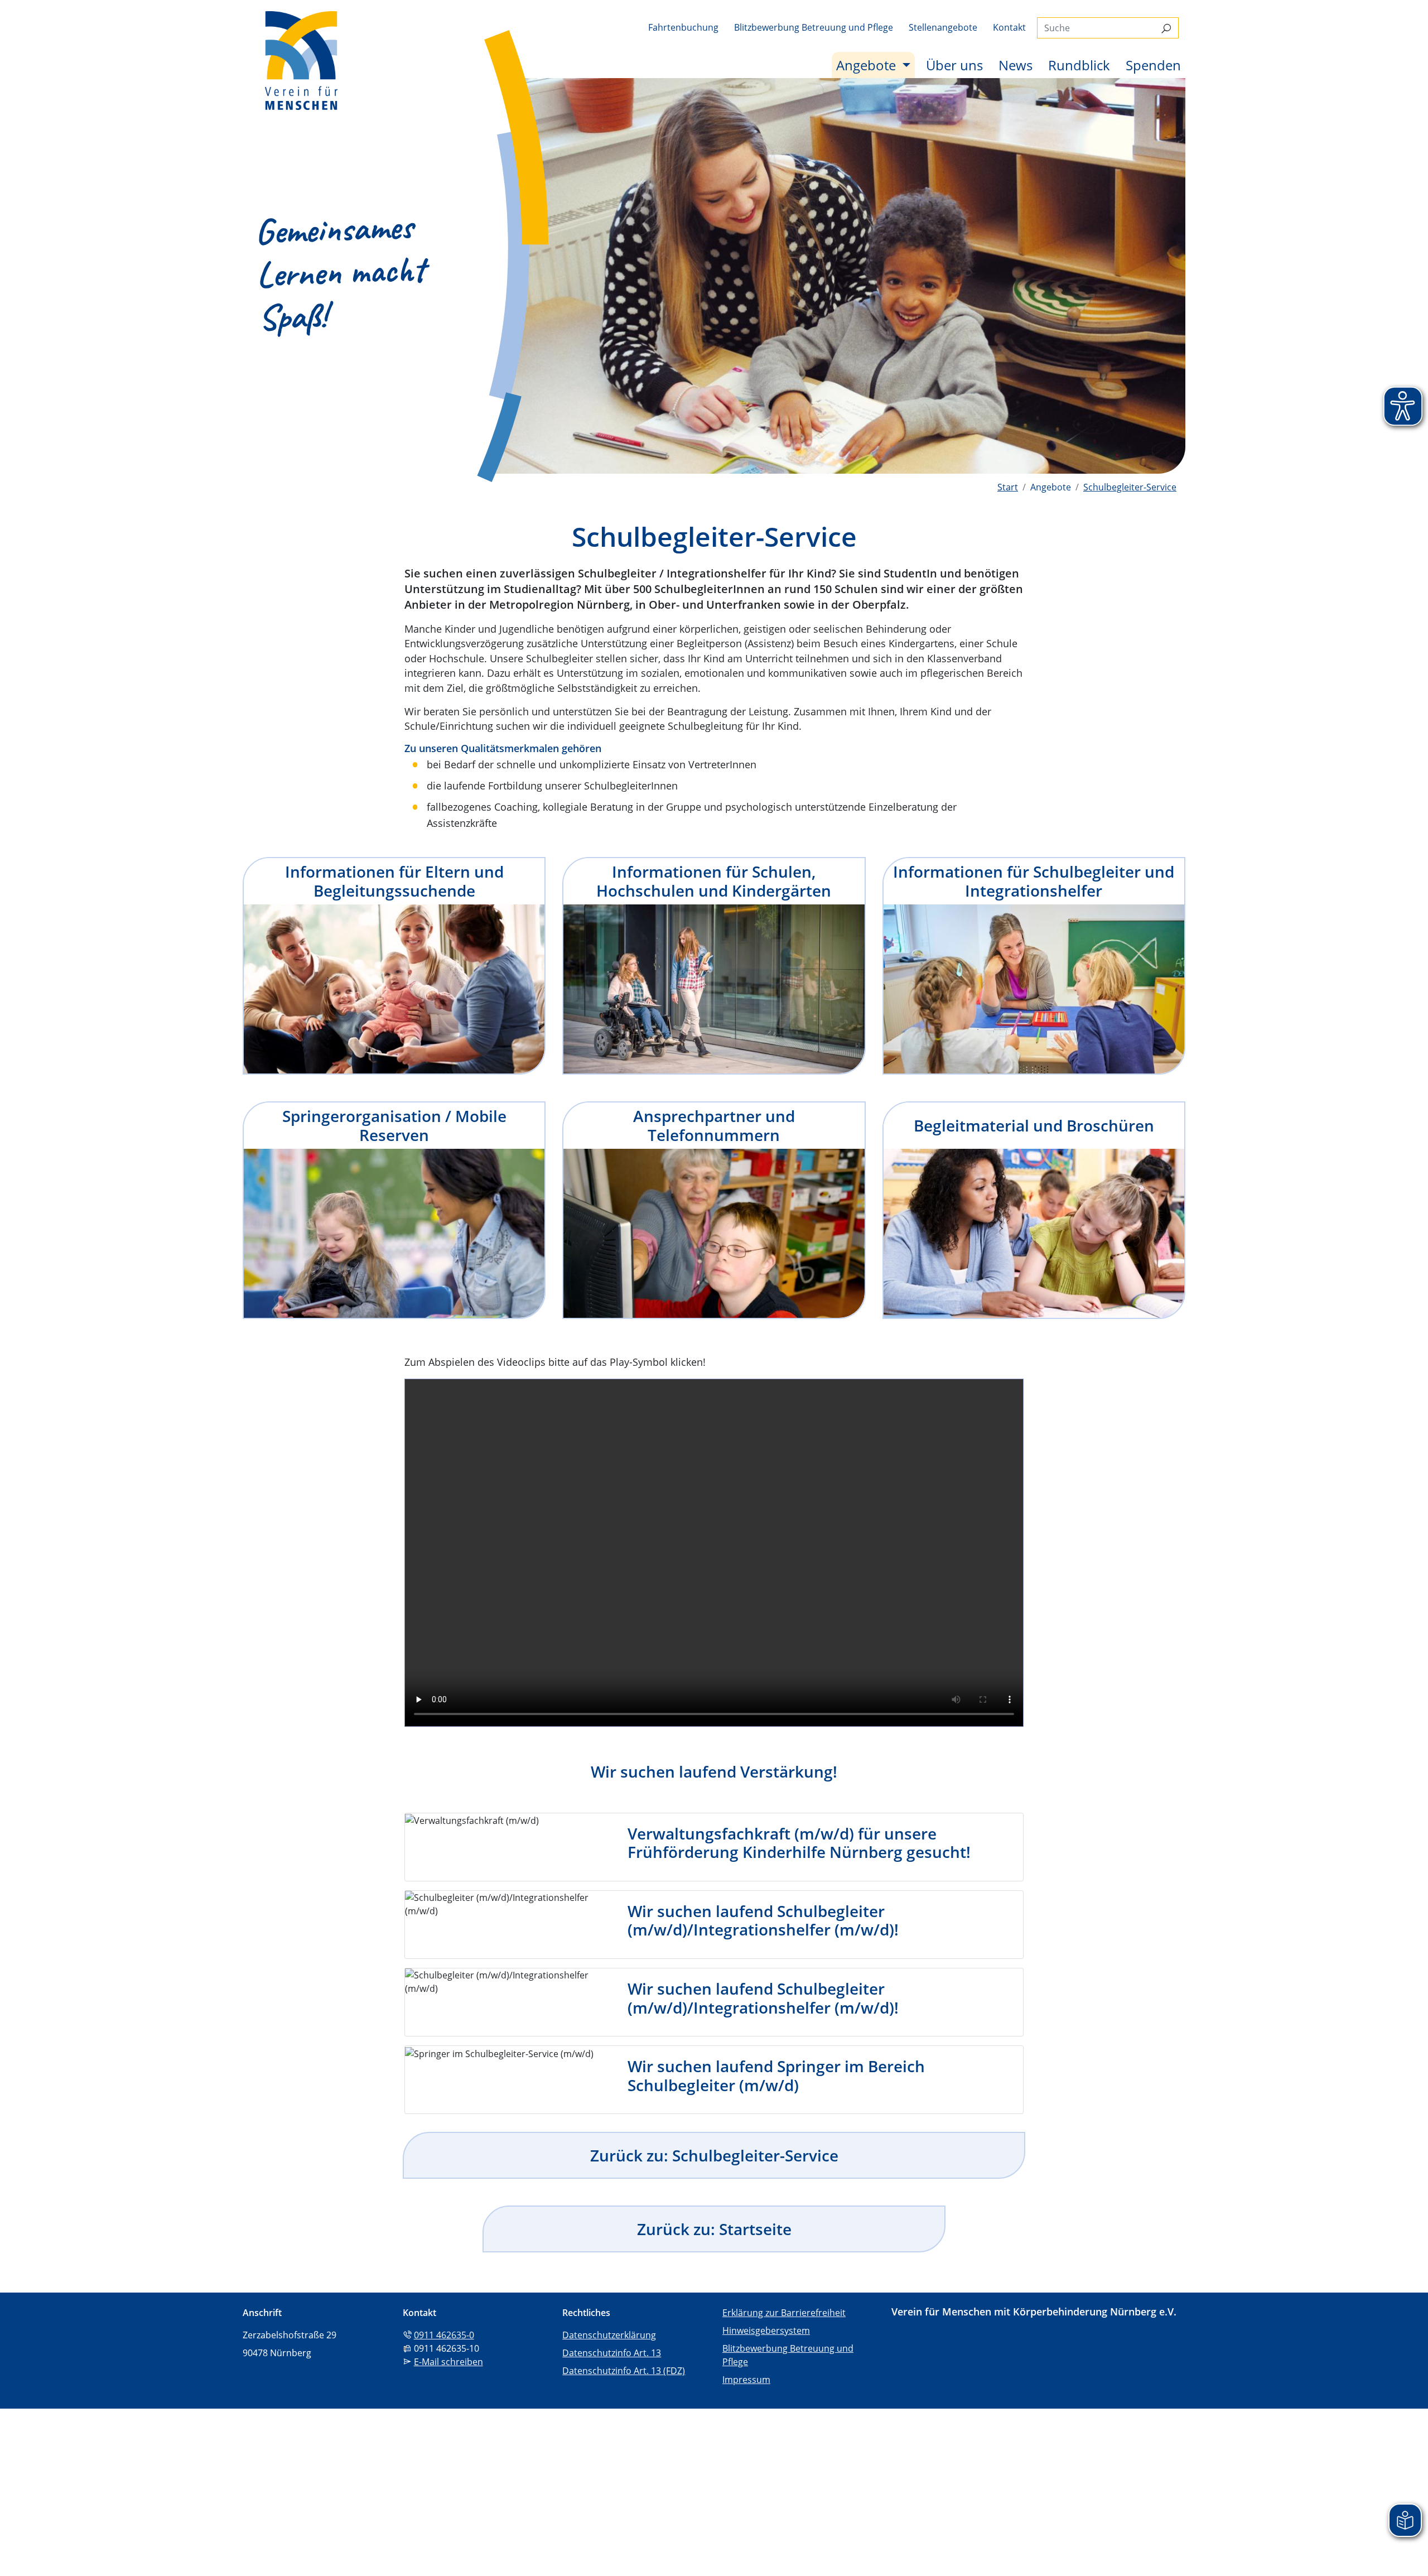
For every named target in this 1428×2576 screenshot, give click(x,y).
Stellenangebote (943, 27)
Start (1008, 487)
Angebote (875, 65)
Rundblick (1079, 65)
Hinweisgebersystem (766, 2331)
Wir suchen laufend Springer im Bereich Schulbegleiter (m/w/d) (776, 2076)
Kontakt (1009, 27)
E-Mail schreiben (448, 2362)
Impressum (746, 2380)
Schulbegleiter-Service (1130, 487)
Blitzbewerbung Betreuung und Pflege (814, 27)
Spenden (1153, 65)
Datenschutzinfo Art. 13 (612, 2353)
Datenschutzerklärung (609, 2335)
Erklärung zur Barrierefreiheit (784, 2313)
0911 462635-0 (444, 2335)
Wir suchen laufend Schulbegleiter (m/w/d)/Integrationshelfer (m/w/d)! (763, 1920)
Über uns (954, 65)
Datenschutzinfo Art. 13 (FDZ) (624, 2371)
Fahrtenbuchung (683, 27)
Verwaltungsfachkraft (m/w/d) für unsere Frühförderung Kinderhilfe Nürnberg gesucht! (799, 1843)
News (1015, 65)
